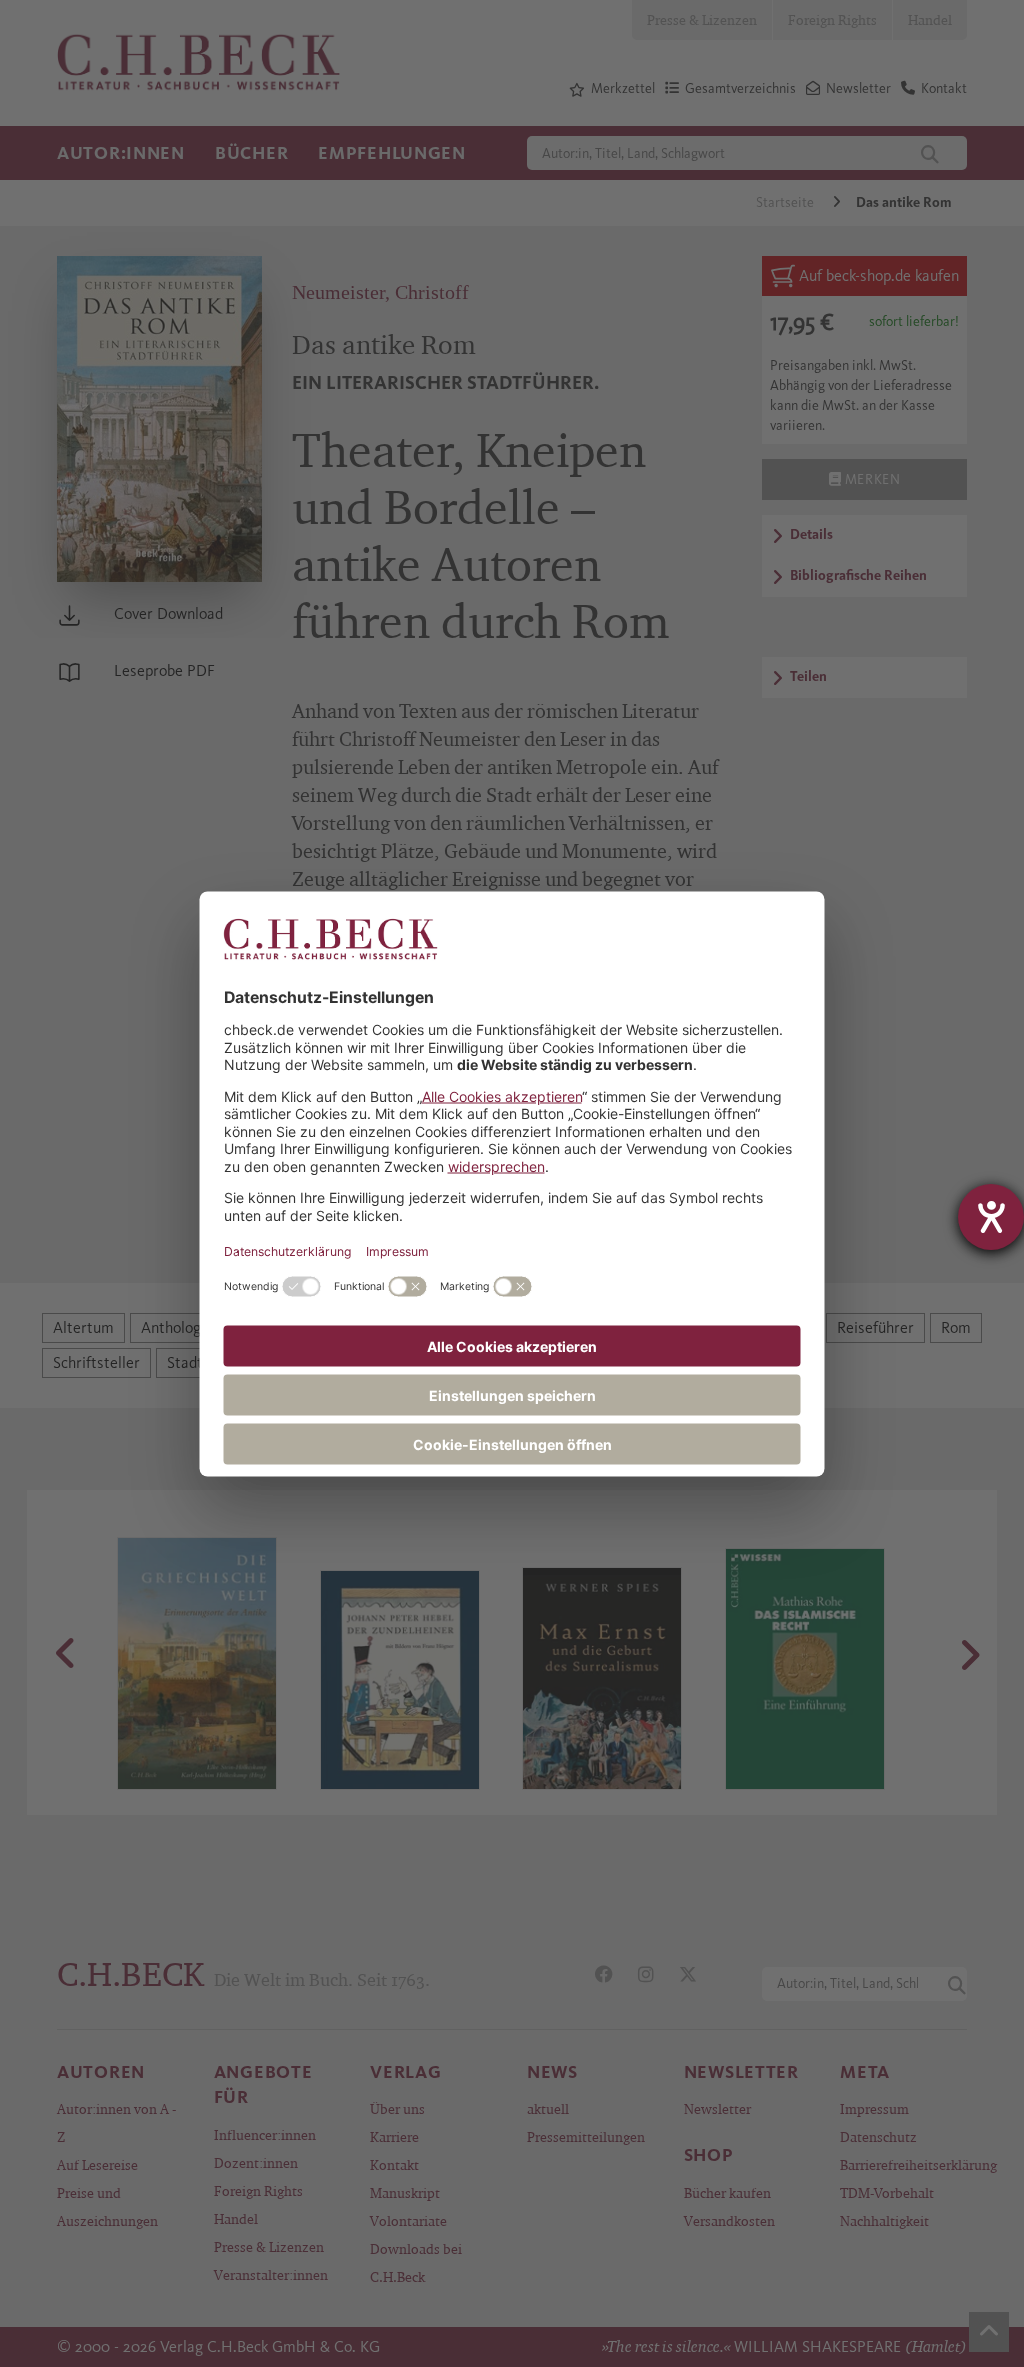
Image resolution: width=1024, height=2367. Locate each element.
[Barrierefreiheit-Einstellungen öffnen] (991, 1217)
